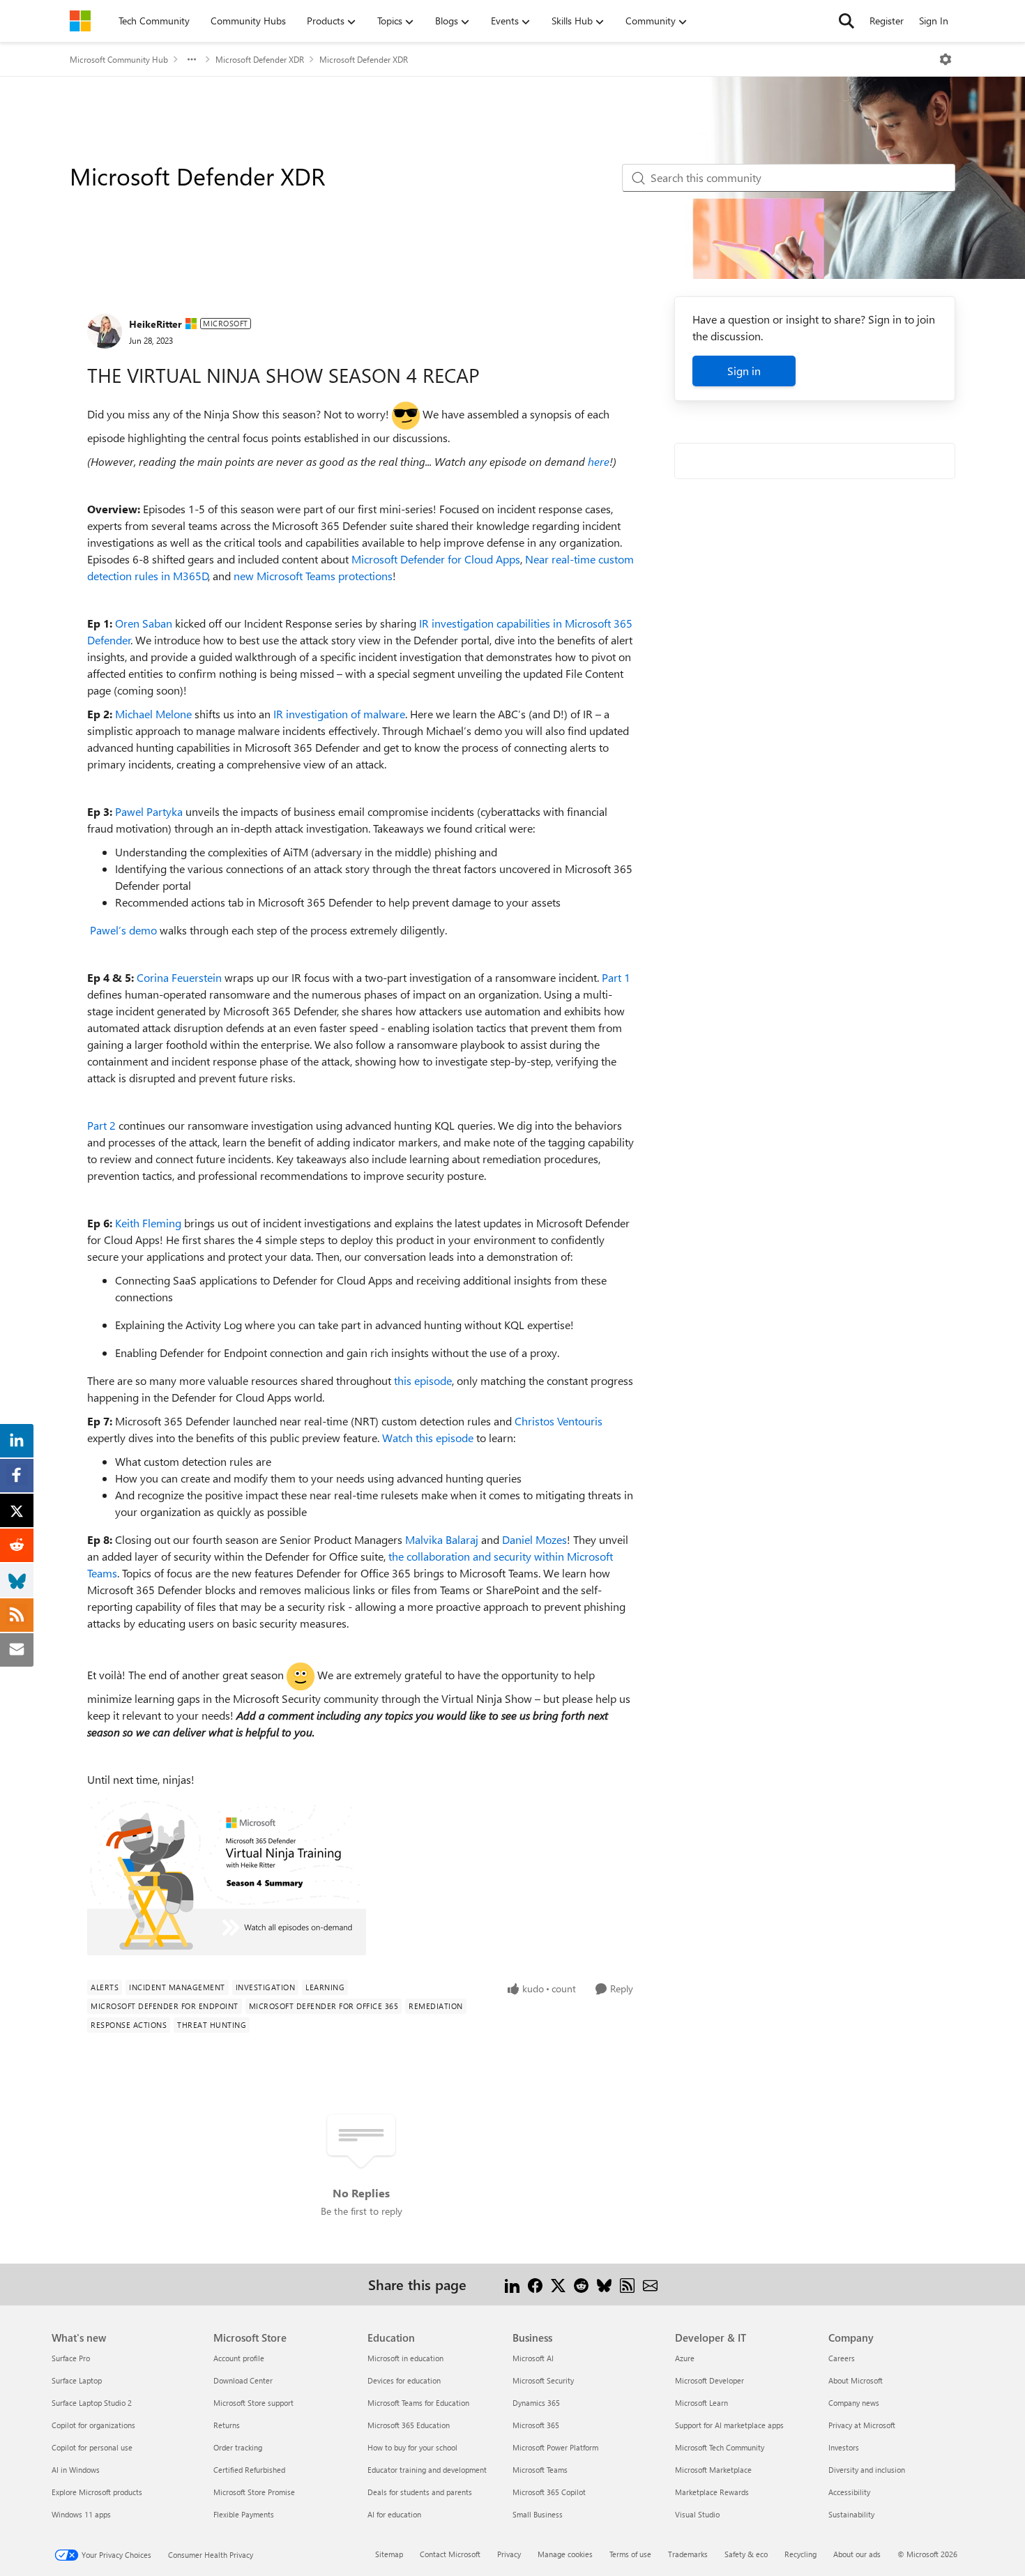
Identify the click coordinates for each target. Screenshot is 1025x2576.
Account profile (239, 2358)
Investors (844, 2447)
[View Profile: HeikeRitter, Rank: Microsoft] (105, 331)
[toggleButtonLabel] (946, 59)
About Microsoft (856, 2380)
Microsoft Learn (701, 2403)
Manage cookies (565, 2554)
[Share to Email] (650, 2284)
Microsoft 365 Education (409, 2425)
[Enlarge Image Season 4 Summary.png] (227, 1877)
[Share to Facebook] (535, 2284)
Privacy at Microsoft (862, 2425)
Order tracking (238, 2447)
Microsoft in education (405, 2358)
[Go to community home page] (80, 21)
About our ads (857, 2554)
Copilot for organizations (93, 2425)
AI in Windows (76, 2470)
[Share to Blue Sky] (604, 2284)
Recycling (800, 2554)
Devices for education (404, 2380)
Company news (854, 2403)
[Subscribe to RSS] (627, 2284)
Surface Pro (71, 2358)
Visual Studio (697, 2514)
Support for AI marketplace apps (729, 2425)
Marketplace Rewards (712, 2492)
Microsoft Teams (540, 2470)
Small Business (538, 2514)
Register (887, 21)
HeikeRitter (155, 324)
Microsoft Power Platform (555, 2447)
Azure (685, 2358)
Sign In (934, 21)
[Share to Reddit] (581, 2284)
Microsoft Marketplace (713, 2470)
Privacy (509, 2554)
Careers (842, 2358)
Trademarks (688, 2554)
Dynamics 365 (536, 2403)
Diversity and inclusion (867, 2470)
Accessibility (849, 2492)
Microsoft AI (533, 2358)
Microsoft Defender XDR (260, 59)
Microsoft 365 (536, 2425)
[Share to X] (558, 2284)
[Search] (846, 21)
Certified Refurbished (249, 2470)
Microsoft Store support (253, 2403)
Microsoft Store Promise (254, 2492)
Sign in (744, 371)
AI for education (394, 2514)
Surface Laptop (77, 2380)
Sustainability (851, 2514)
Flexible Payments (244, 2514)
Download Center (243, 2380)
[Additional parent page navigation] (192, 59)
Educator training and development (427, 2470)
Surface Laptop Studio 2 (92, 2403)
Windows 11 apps (81, 2514)
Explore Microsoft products (97, 2492)
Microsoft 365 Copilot (549, 2492)
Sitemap (389, 2554)
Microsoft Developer (709, 2380)
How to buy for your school (412, 2447)
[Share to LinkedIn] (512, 2284)
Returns (227, 2425)
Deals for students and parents (420, 2492)
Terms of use (630, 2554)
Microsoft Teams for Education (418, 2403)
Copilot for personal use (92, 2447)
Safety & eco (746, 2554)
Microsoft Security (543, 2380)
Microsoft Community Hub (119, 59)
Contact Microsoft (450, 2554)
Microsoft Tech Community (720, 2447)
